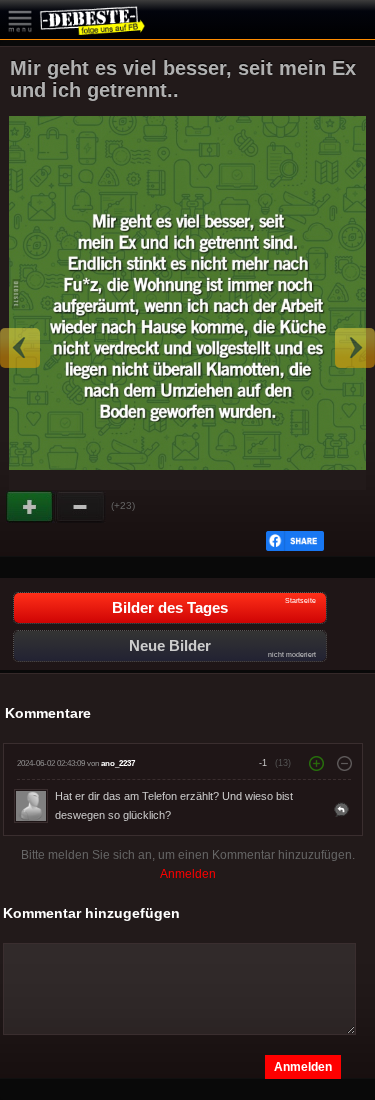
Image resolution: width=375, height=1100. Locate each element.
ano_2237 (118, 763)
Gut (31, 507)
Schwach (81, 507)
